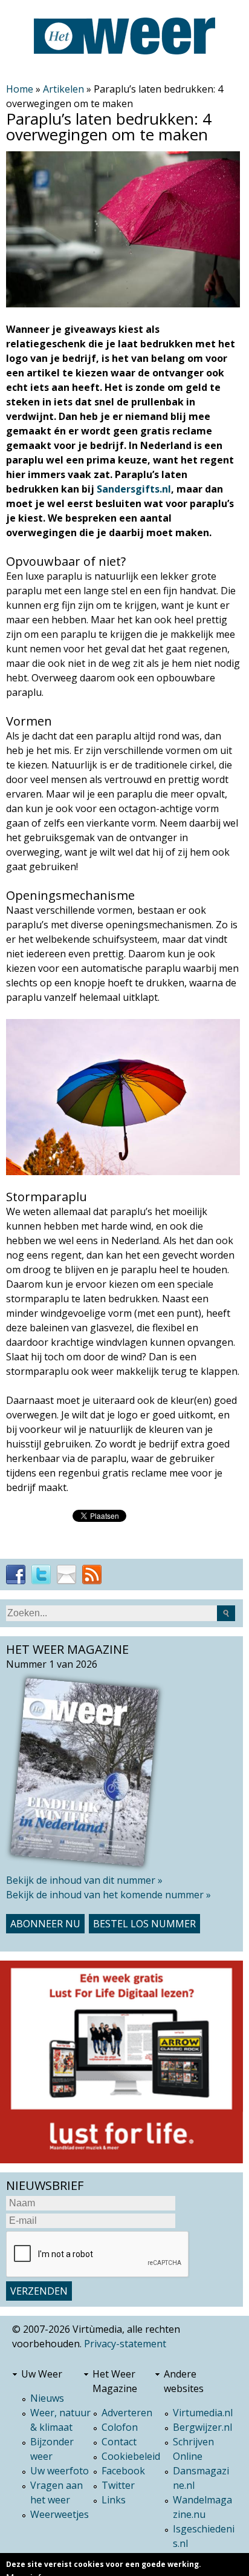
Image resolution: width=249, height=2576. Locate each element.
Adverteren (127, 2413)
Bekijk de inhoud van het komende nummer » (108, 1895)
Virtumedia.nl (203, 2413)
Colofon (120, 2427)
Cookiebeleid (131, 2456)
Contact (119, 2442)
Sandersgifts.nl (134, 489)
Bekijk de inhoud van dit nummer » (84, 1880)
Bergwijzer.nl (202, 2427)
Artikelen (63, 89)
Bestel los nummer (144, 1924)
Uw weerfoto (60, 2471)
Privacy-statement (125, 2344)
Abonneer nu (45, 1924)
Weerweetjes (60, 2514)
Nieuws (47, 2398)
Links (114, 2500)
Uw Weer (42, 2374)
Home (20, 89)
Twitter (118, 2485)
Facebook (123, 2471)
